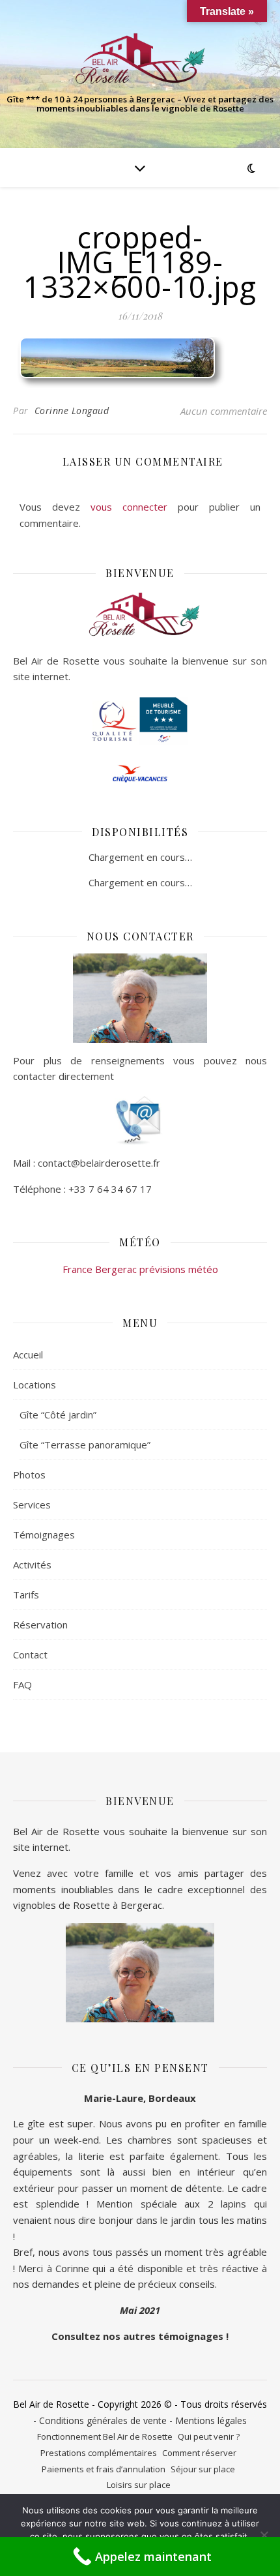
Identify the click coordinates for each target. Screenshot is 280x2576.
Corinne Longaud (72, 411)
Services (32, 1505)
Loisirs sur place (139, 2485)
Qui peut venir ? (209, 2436)
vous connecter (129, 507)
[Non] (264, 2535)
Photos (29, 1475)
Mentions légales (211, 2420)
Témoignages (44, 1535)
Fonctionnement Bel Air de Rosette (105, 2436)
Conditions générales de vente (103, 2420)
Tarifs (26, 1595)
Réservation (40, 1625)
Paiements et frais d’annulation (104, 2469)
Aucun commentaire (224, 411)
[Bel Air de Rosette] (140, 59)
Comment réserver (199, 2453)
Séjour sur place (203, 2469)
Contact (30, 1655)
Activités (32, 1565)
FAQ (22, 1685)
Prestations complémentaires (99, 2453)
